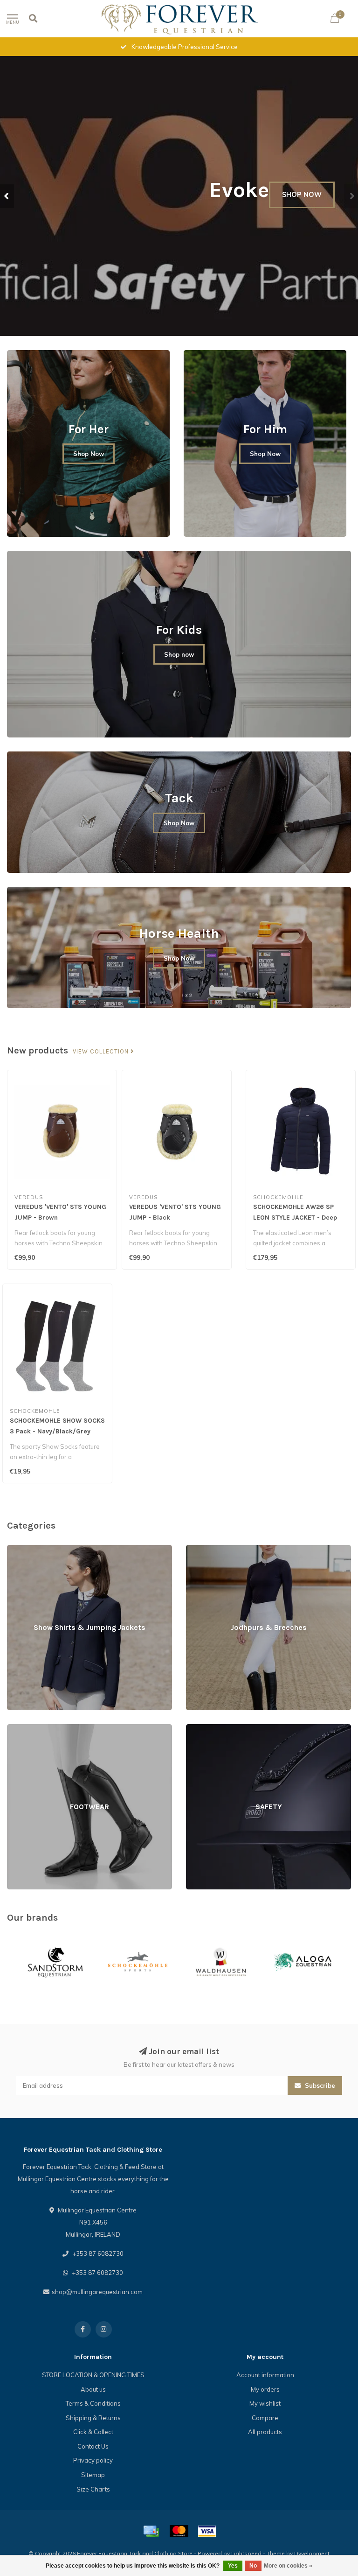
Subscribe (319, 2085)
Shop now (179, 654)
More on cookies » (288, 2566)
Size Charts (93, 2489)
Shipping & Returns (93, 2418)
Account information (265, 2375)
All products (265, 2432)
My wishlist (265, 2403)
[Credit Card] (151, 2531)
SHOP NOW (302, 226)
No (253, 2566)
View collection (102, 1052)
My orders (265, 2389)
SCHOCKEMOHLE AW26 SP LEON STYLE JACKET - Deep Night (295, 1218)
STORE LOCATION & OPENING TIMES (93, 2375)
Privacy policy (93, 2460)
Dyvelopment (312, 2553)
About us (93, 2389)
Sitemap (93, 2475)
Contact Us (93, 2446)
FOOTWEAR (24, 1728)
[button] (7, 196)
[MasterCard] (179, 2531)
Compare (265, 2418)
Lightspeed (246, 2553)
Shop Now (89, 454)
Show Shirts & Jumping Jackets (51, 1549)
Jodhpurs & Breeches (216, 1549)
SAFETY (197, 1728)
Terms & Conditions (93, 2403)
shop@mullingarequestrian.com (97, 2292)
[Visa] (207, 2531)
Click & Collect (93, 2432)
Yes (233, 2566)
